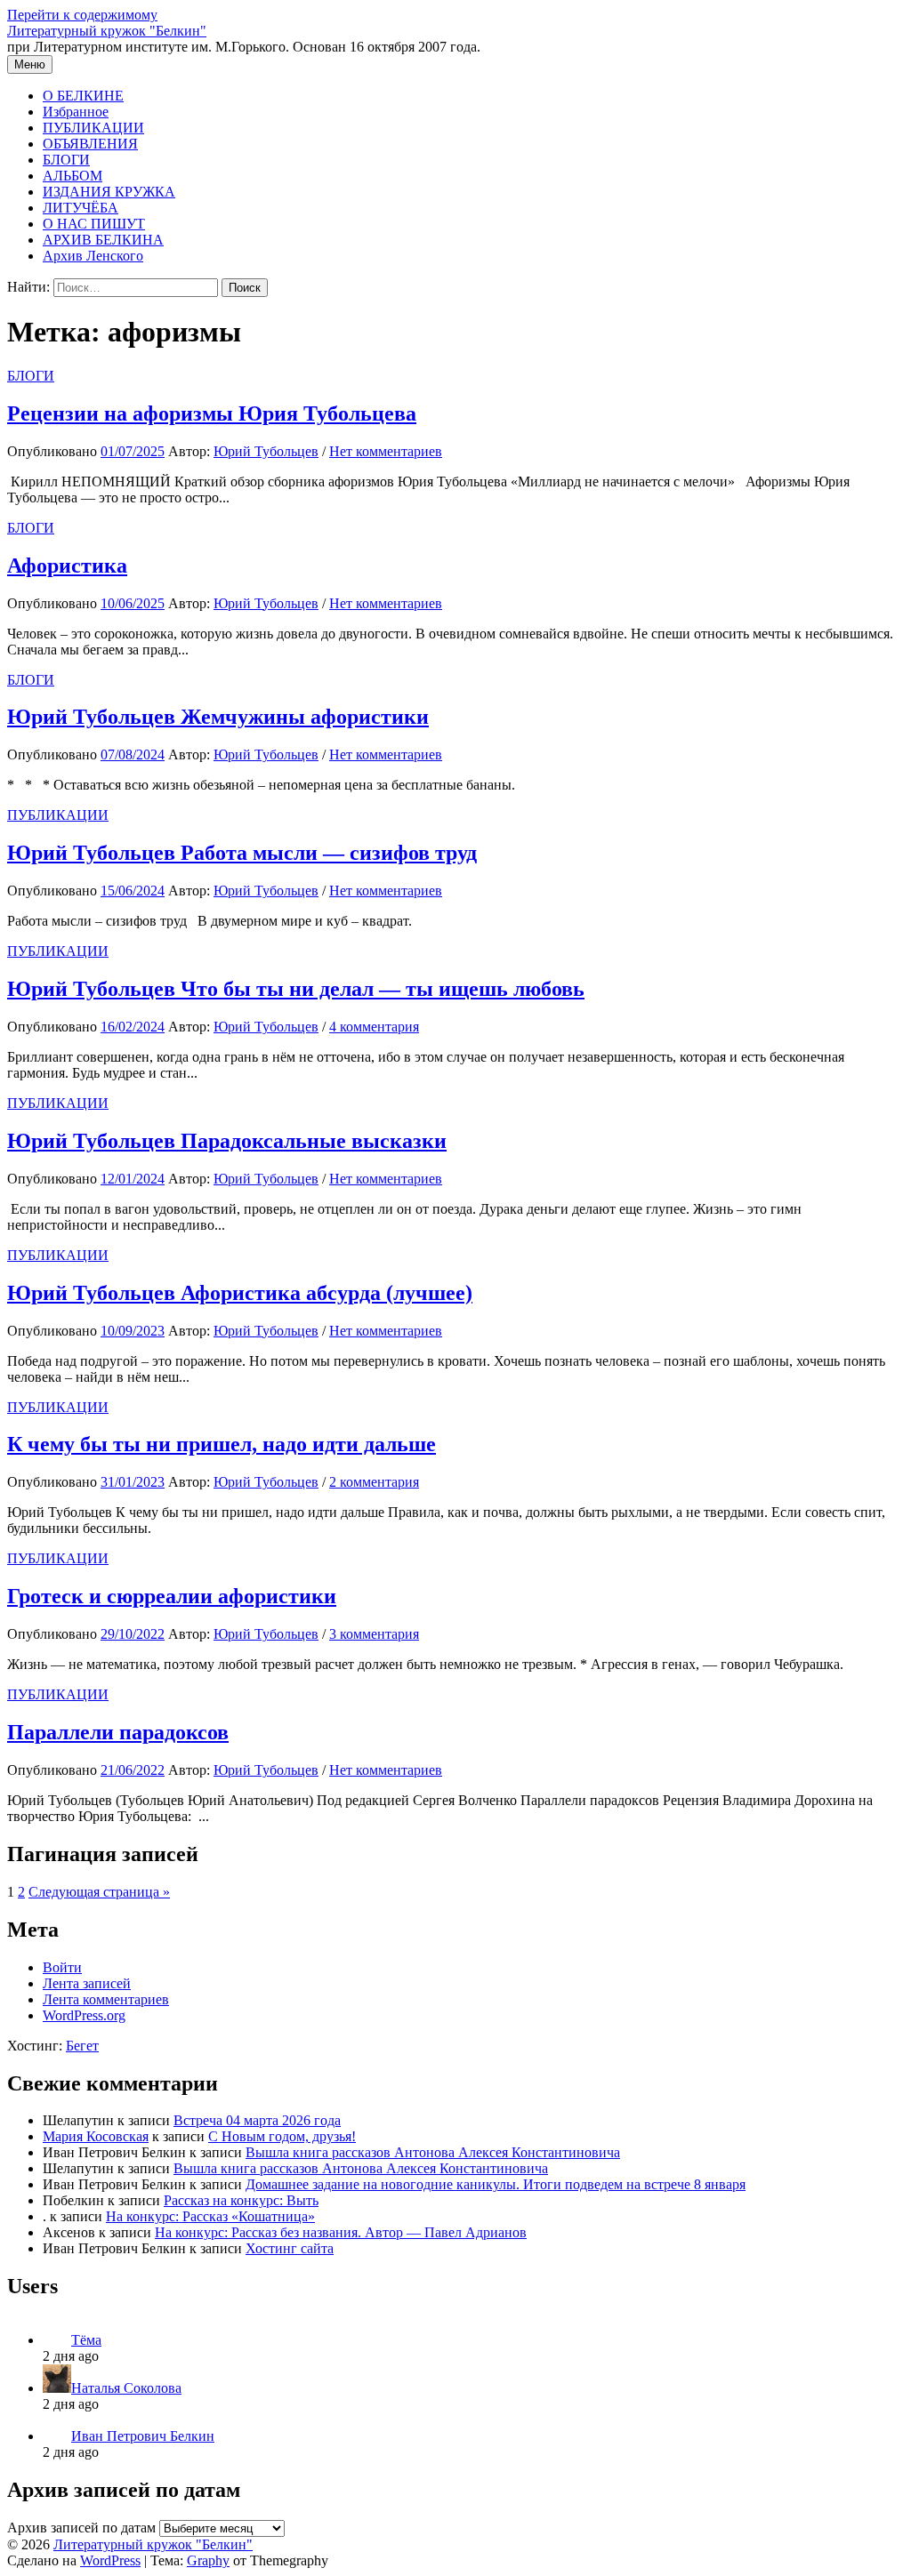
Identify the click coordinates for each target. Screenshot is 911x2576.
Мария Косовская (96, 2136)
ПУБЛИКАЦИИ (93, 128)
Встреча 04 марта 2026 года (257, 2120)
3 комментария (374, 1634)
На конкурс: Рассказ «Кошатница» (210, 2216)
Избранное (76, 112)
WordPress (110, 2560)
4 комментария (374, 1027)
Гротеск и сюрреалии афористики (172, 1596)
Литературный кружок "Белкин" (107, 31)
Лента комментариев (106, 1999)
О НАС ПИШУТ (94, 224)
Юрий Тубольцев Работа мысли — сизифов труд (242, 853)
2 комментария (374, 1482)
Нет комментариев (386, 451)
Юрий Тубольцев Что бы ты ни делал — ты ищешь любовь (296, 989)
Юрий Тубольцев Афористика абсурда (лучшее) (240, 1293)
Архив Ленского (93, 256)
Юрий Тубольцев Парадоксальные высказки (227, 1141)
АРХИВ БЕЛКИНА (103, 240)
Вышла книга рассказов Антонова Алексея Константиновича (433, 2152)
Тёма (86, 2340)
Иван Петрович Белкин (143, 2436)
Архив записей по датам (81, 2528)
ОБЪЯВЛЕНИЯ (90, 144)
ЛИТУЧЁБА (81, 208)
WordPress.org (84, 2015)
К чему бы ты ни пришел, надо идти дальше (222, 1444)
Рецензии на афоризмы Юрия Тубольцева (212, 413)
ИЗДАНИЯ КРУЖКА (109, 192)
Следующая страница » (99, 1892)
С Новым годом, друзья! (282, 2136)
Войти (62, 1967)
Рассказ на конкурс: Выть (241, 2200)
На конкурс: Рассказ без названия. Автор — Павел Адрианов (341, 2232)
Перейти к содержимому (82, 15)
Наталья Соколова (126, 2388)
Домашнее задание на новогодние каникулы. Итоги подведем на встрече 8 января (496, 2184)
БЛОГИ (66, 160)
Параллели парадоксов (118, 1732)
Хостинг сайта (290, 2248)
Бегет (82, 2046)
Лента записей (87, 1983)
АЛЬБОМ (73, 176)
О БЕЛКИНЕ (83, 96)
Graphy (208, 2560)
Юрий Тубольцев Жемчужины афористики (218, 717)
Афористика (67, 566)
